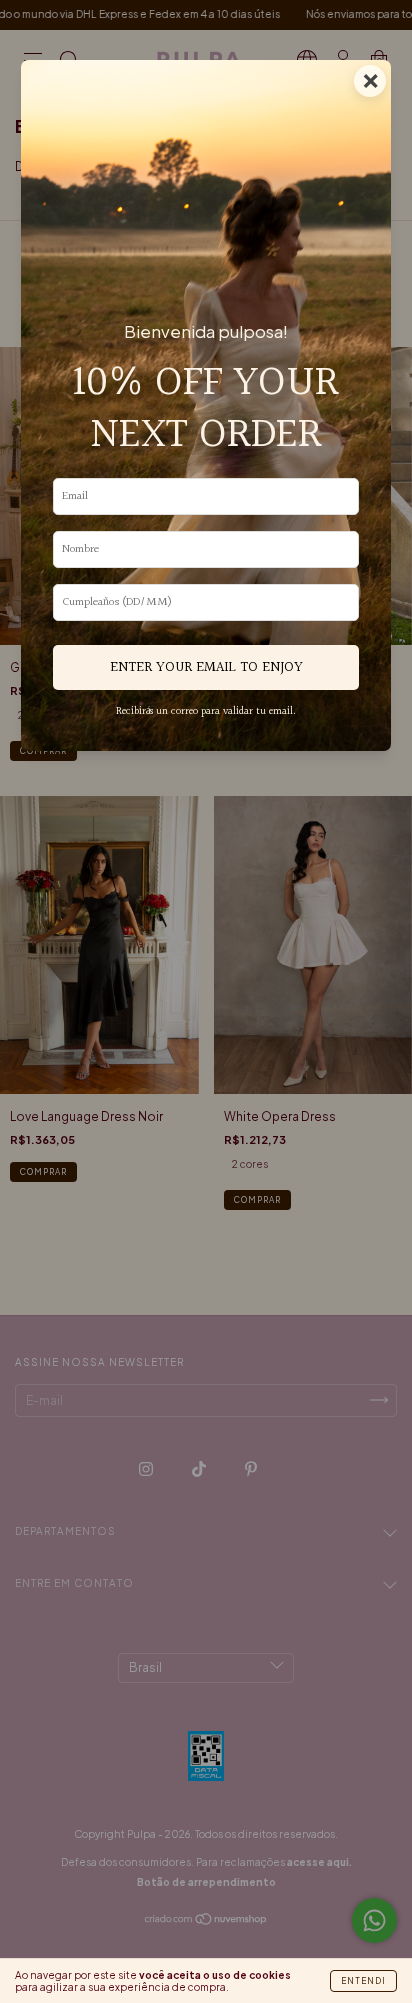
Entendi (363, 1981)
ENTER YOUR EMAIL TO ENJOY (206, 667)
